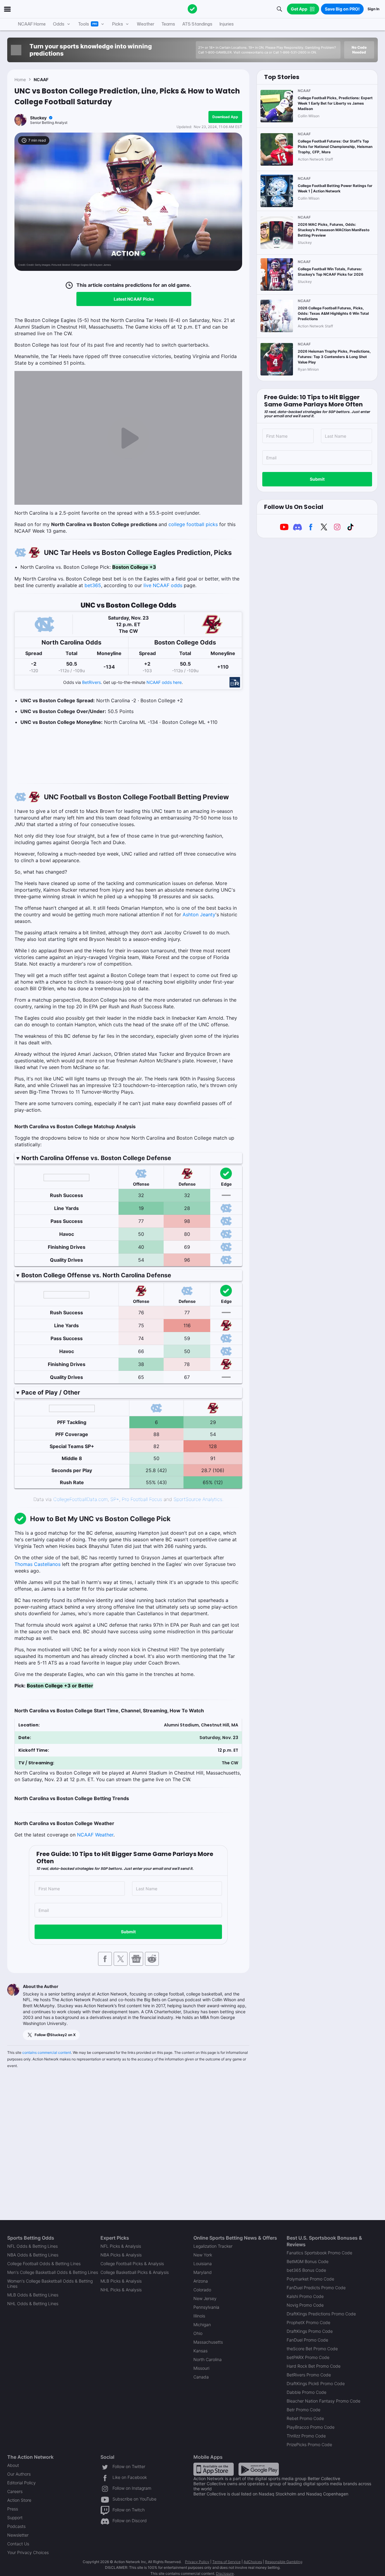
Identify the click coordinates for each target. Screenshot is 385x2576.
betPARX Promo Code (308, 2357)
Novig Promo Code (305, 2305)
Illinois (199, 2316)
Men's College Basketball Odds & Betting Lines (53, 2272)
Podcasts (16, 2526)
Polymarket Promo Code (310, 2279)
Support (15, 2518)
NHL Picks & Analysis (121, 2290)
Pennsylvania (206, 2307)
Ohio (198, 2333)
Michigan (202, 2325)
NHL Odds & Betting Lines (33, 2303)
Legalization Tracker (213, 2246)
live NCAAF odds (163, 585)
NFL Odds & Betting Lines (32, 2246)
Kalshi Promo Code (305, 2296)
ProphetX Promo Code (308, 2322)
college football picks (193, 524)
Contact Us (18, 2544)
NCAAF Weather (95, 1835)
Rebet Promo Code (305, 2418)
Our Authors (19, 2474)
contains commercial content (47, 2052)
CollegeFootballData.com (80, 1499)
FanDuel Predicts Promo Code (316, 2288)
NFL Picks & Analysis (121, 2246)
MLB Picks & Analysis (121, 2281)
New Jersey (205, 2298)
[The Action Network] (192, 9)
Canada (201, 2377)
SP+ (115, 1499)
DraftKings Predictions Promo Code (321, 2314)
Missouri (201, 2368)
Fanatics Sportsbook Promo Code (319, 2253)
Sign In (373, 9)
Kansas (200, 2351)
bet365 (93, 585)
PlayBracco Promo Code (311, 2427)
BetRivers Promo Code (309, 2375)
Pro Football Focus (142, 1499)
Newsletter (18, 2535)
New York (203, 2255)
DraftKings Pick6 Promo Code (316, 2383)
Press (13, 2509)
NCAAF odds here (164, 682)
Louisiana (203, 2264)
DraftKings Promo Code (310, 2331)
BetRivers (91, 682)
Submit (128, 1932)
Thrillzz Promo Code (306, 2436)
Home (20, 80)
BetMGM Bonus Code (308, 2261)
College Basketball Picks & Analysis (135, 2272)
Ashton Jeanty (199, 914)
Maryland (203, 2272)
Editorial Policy (22, 2483)
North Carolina (208, 2359)
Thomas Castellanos (37, 1564)
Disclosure (225, 2573)
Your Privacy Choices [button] (28, 2552)
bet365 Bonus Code (306, 2270)
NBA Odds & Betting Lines (33, 2255)
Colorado (202, 2290)
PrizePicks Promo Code (309, 2444)
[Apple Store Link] (214, 2469)
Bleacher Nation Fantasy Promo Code (323, 2401)
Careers (15, 2491)
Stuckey (38, 118)
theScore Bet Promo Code (312, 2349)
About (13, 2465)
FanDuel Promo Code (307, 2340)
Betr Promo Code (303, 2410)
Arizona (201, 2281)
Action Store (19, 2500)
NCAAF (41, 80)
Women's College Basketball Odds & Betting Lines (50, 2283)
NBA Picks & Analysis (121, 2255)
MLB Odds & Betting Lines (33, 2295)
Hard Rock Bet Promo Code (314, 2366)
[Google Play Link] (259, 2469)
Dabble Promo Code (306, 2392)
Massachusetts (208, 2342)
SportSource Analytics (198, 1499)
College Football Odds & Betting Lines (44, 2264)
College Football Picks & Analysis (132, 2264)
